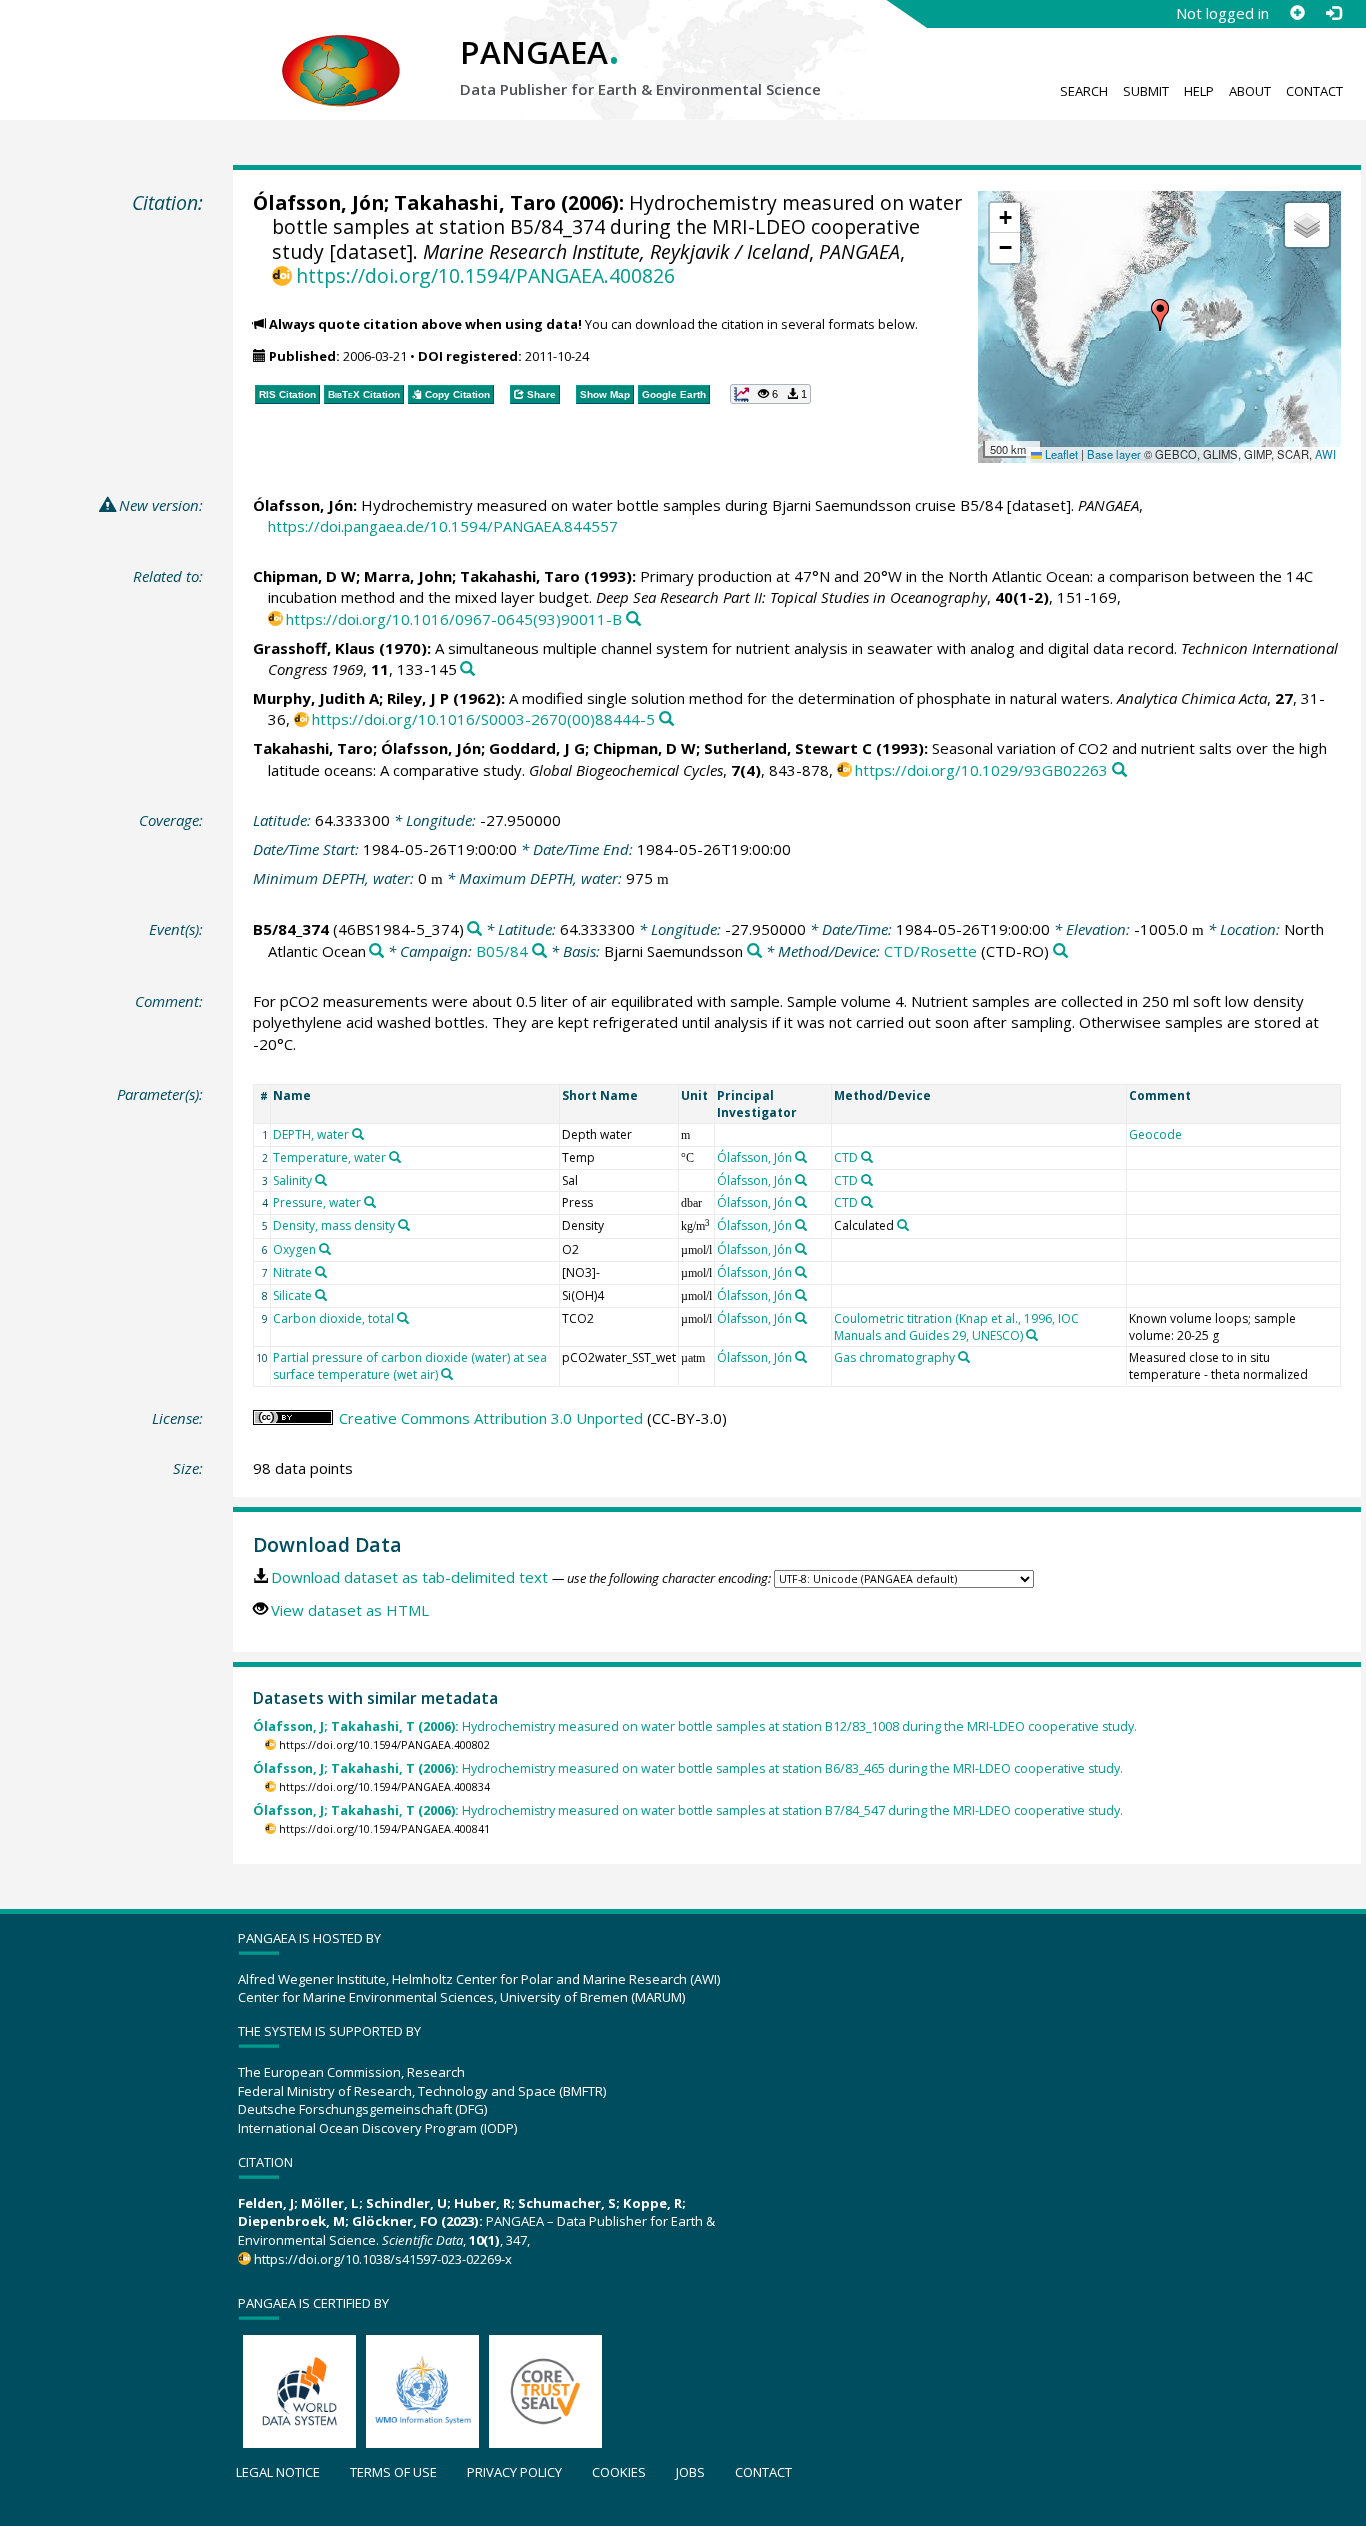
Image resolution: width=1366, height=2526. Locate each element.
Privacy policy (514, 2472)
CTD (846, 1157)
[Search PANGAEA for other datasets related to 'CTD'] (867, 1157)
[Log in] (1333, 13)
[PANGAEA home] (341, 51)
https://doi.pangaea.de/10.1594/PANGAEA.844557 (443, 526)
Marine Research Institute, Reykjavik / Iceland (616, 251)
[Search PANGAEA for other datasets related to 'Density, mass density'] (404, 1225)
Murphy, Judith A (316, 698)
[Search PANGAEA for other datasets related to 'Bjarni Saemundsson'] (754, 951)
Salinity (292, 1180)
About (1250, 91)
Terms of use (393, 2472)
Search (1084, 91)
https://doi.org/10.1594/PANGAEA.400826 (485, 275)
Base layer (1114, 454)
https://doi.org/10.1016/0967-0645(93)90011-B (454, 619)
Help (1199, 91)
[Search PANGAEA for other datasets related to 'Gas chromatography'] (964, 1357)
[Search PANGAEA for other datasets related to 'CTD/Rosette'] (1060, 951)
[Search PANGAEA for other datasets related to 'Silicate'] (321, 1295)
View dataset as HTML (350, 1610)
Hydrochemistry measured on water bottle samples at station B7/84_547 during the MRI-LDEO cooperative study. (688, 1810)
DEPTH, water (311, 1134)
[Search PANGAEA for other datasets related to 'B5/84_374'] (474, 929)
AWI (1325, 454)
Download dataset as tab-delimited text (409, 1577)
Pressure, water (317, 1202)
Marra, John (408, 576)
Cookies (619, 2472)
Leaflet (1060, 454)
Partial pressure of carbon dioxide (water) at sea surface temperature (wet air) (410, 1366)
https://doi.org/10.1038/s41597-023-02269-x (383, 2259)
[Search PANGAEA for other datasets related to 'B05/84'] (539, 951)
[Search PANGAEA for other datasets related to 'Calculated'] (903, 1225)
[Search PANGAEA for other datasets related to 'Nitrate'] (321, 1272)
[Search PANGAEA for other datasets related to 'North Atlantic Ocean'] (376, 951)
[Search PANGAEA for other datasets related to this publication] (633, 619)
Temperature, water (329, 1157)
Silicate (292, 1295)
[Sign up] (1297, 13)
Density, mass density (334, 1225)
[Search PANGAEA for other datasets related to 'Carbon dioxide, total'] (403, 1318)
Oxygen (294, 1249)
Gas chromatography (894, 1357)
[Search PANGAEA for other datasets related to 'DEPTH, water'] (358, 1134)
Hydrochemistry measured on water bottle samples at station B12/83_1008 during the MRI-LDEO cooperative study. (695, 1726)
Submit (1146, 91)
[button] (1160, 315)
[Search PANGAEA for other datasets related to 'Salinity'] (321, 1180)
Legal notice (278, 2472)
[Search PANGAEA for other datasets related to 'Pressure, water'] (370, 1202)
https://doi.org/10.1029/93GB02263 (981, 770)
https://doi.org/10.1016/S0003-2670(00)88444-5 (483, 719)
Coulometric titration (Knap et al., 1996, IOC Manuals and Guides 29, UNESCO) (956, 1327)
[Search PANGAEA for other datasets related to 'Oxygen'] (325, 1249)
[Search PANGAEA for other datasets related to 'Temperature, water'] (395, 1157)
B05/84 (502, 951)
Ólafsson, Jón (318, 202)
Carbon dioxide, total (333, 1318)
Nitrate (292, 1272)
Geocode (1155, 1134)
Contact (1314, 91)
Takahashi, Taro (475, 202)
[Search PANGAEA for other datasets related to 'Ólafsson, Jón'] (801, 1157)
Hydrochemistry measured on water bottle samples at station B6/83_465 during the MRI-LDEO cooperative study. (688, 1768)
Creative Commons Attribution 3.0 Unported (491, 1418)
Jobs (690, 2472)
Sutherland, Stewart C (788, 748)
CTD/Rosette (930, 951)
